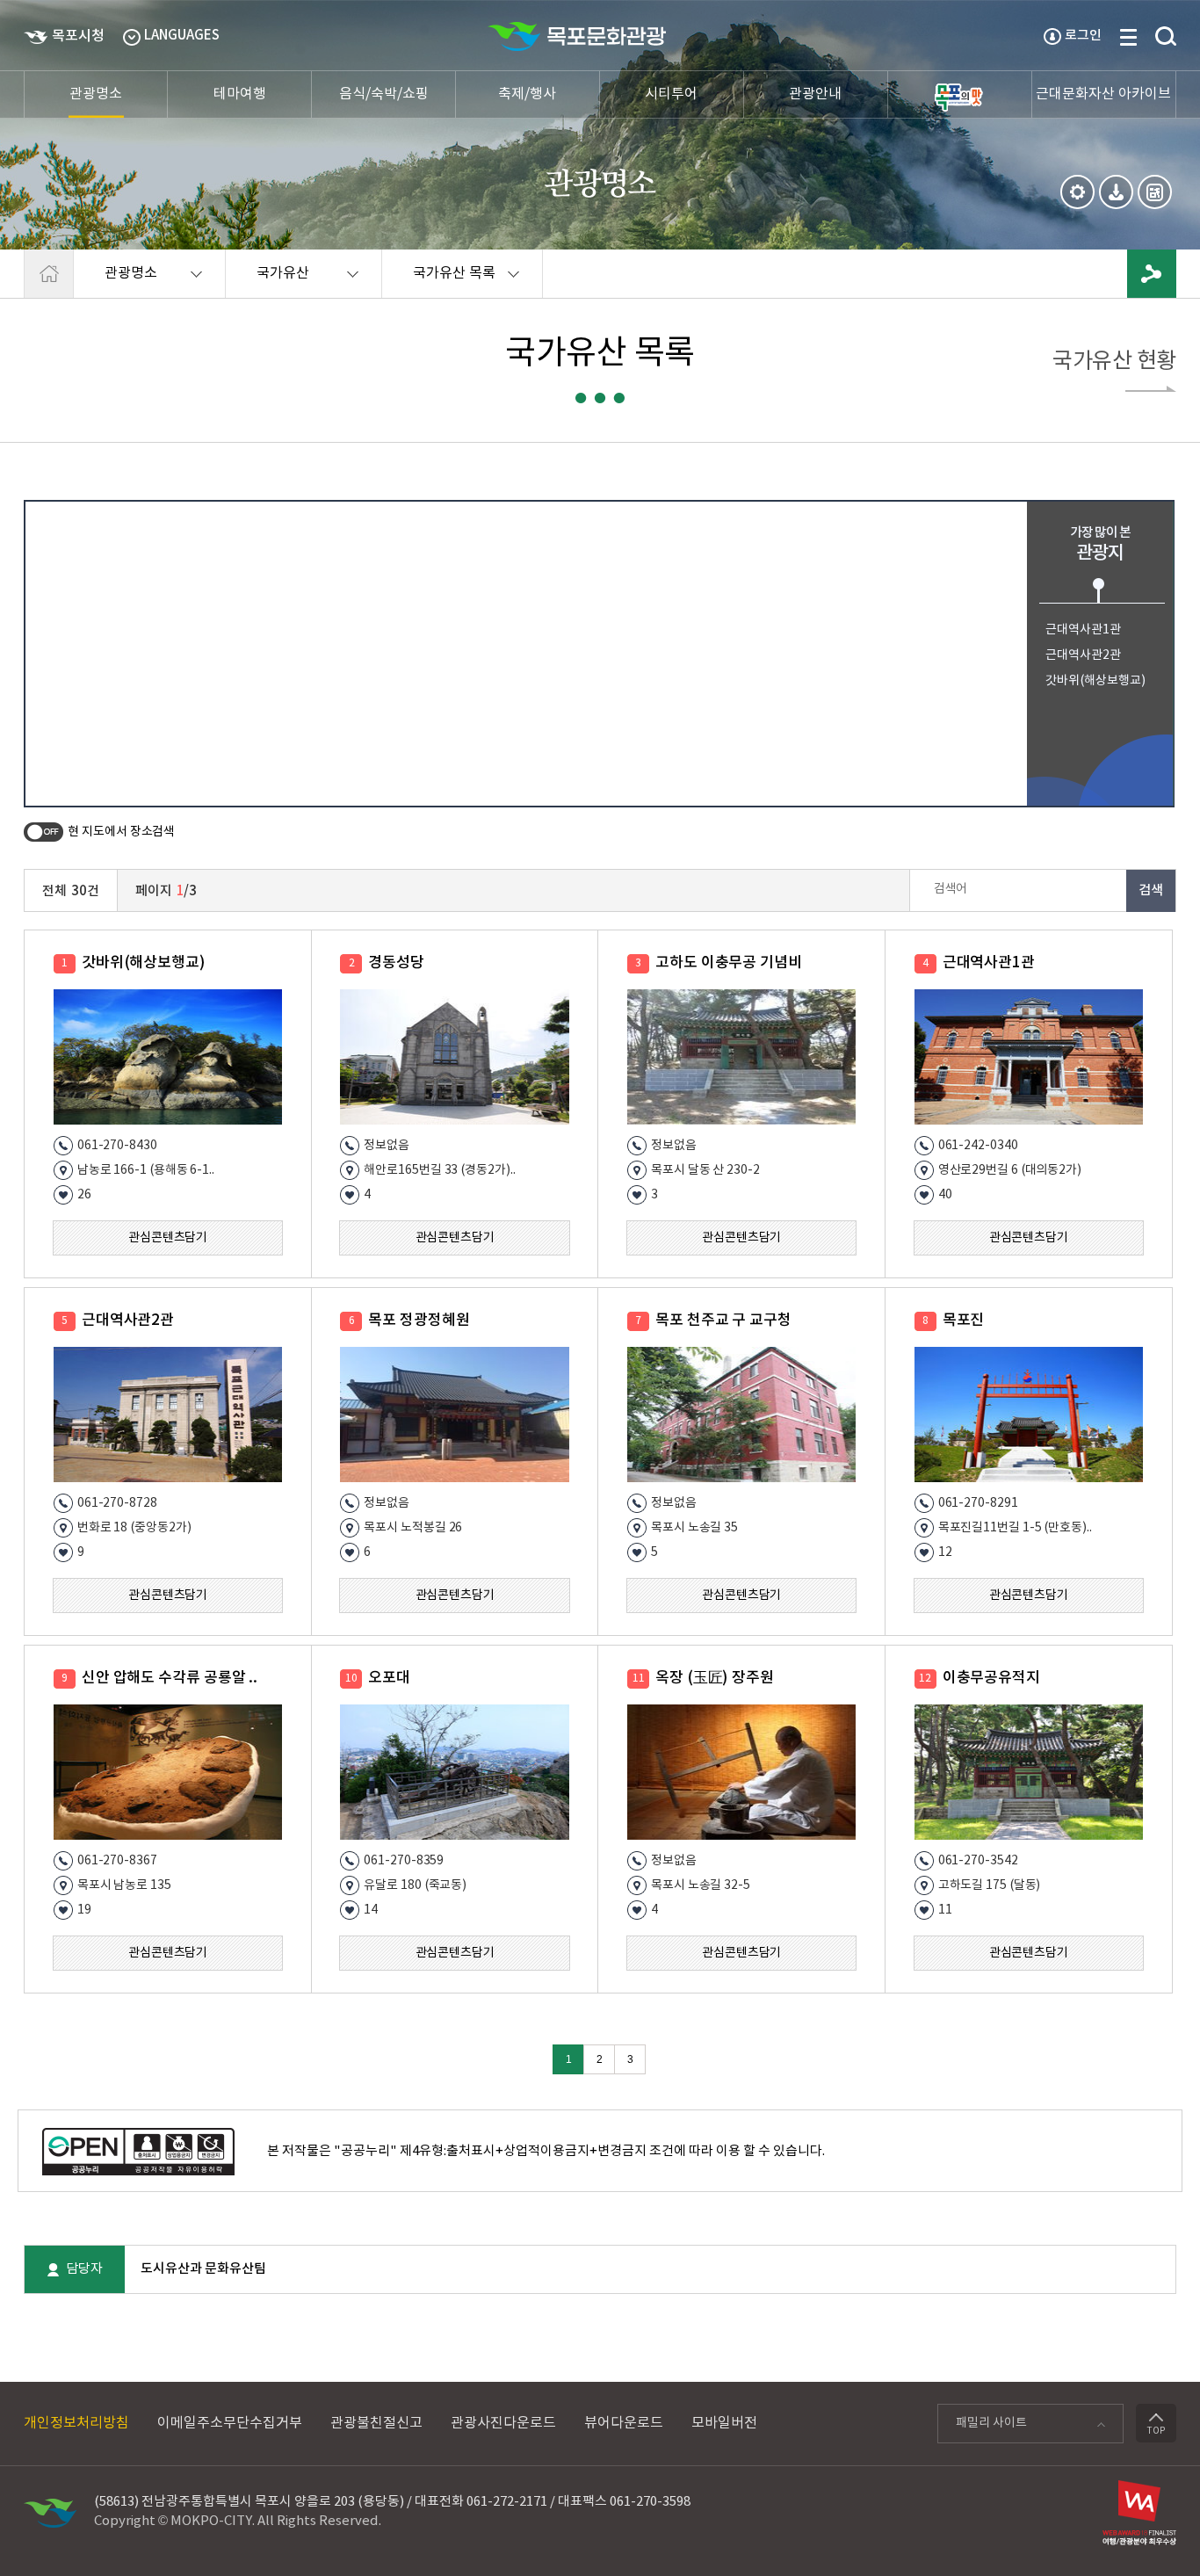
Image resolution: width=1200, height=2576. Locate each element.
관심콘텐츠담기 (168, 1238)
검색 (1166, 37)
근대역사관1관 (1083, 630)
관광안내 (815, 94)
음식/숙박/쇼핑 (384, 94)
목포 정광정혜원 (419, 1321)
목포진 (964, 1321)
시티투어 (671, 94)
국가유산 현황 (1114, 363)
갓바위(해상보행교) (1095, 681)
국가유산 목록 (439, 282)
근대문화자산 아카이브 (1103, 94)
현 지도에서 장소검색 (121, 832)
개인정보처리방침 (76, 2423)
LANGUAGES (182, 36)
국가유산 (267, 282)
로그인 (1083, 36)
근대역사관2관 (1083, 655)
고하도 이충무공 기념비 (729, 963)
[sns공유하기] (1152, 274)
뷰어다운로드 (624, 2423)
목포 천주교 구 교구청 (723, 1321)
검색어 (951, 889)
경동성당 (396, 963)
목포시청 (78, 36)
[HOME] (49, 274)
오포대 (389, 1678)
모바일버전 (724, 2423)
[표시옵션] (1077, 192)
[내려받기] (1116, 192)
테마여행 (240, 94)
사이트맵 (1128, 37)
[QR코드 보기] (1155, 192)
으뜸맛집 (960, 94)
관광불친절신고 (376, 2423)
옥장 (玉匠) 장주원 (715, 1678)
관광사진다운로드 (503, 2423)
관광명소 (96, 94)
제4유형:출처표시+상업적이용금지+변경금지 (523, 2151)
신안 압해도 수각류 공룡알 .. (170, 1678)
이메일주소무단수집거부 (230, 2423)
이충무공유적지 (991, 1678)
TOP (1156, 2431)
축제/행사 (527, 94)
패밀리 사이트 (982, 2428)
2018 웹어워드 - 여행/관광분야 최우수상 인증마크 (1139, 2518)
